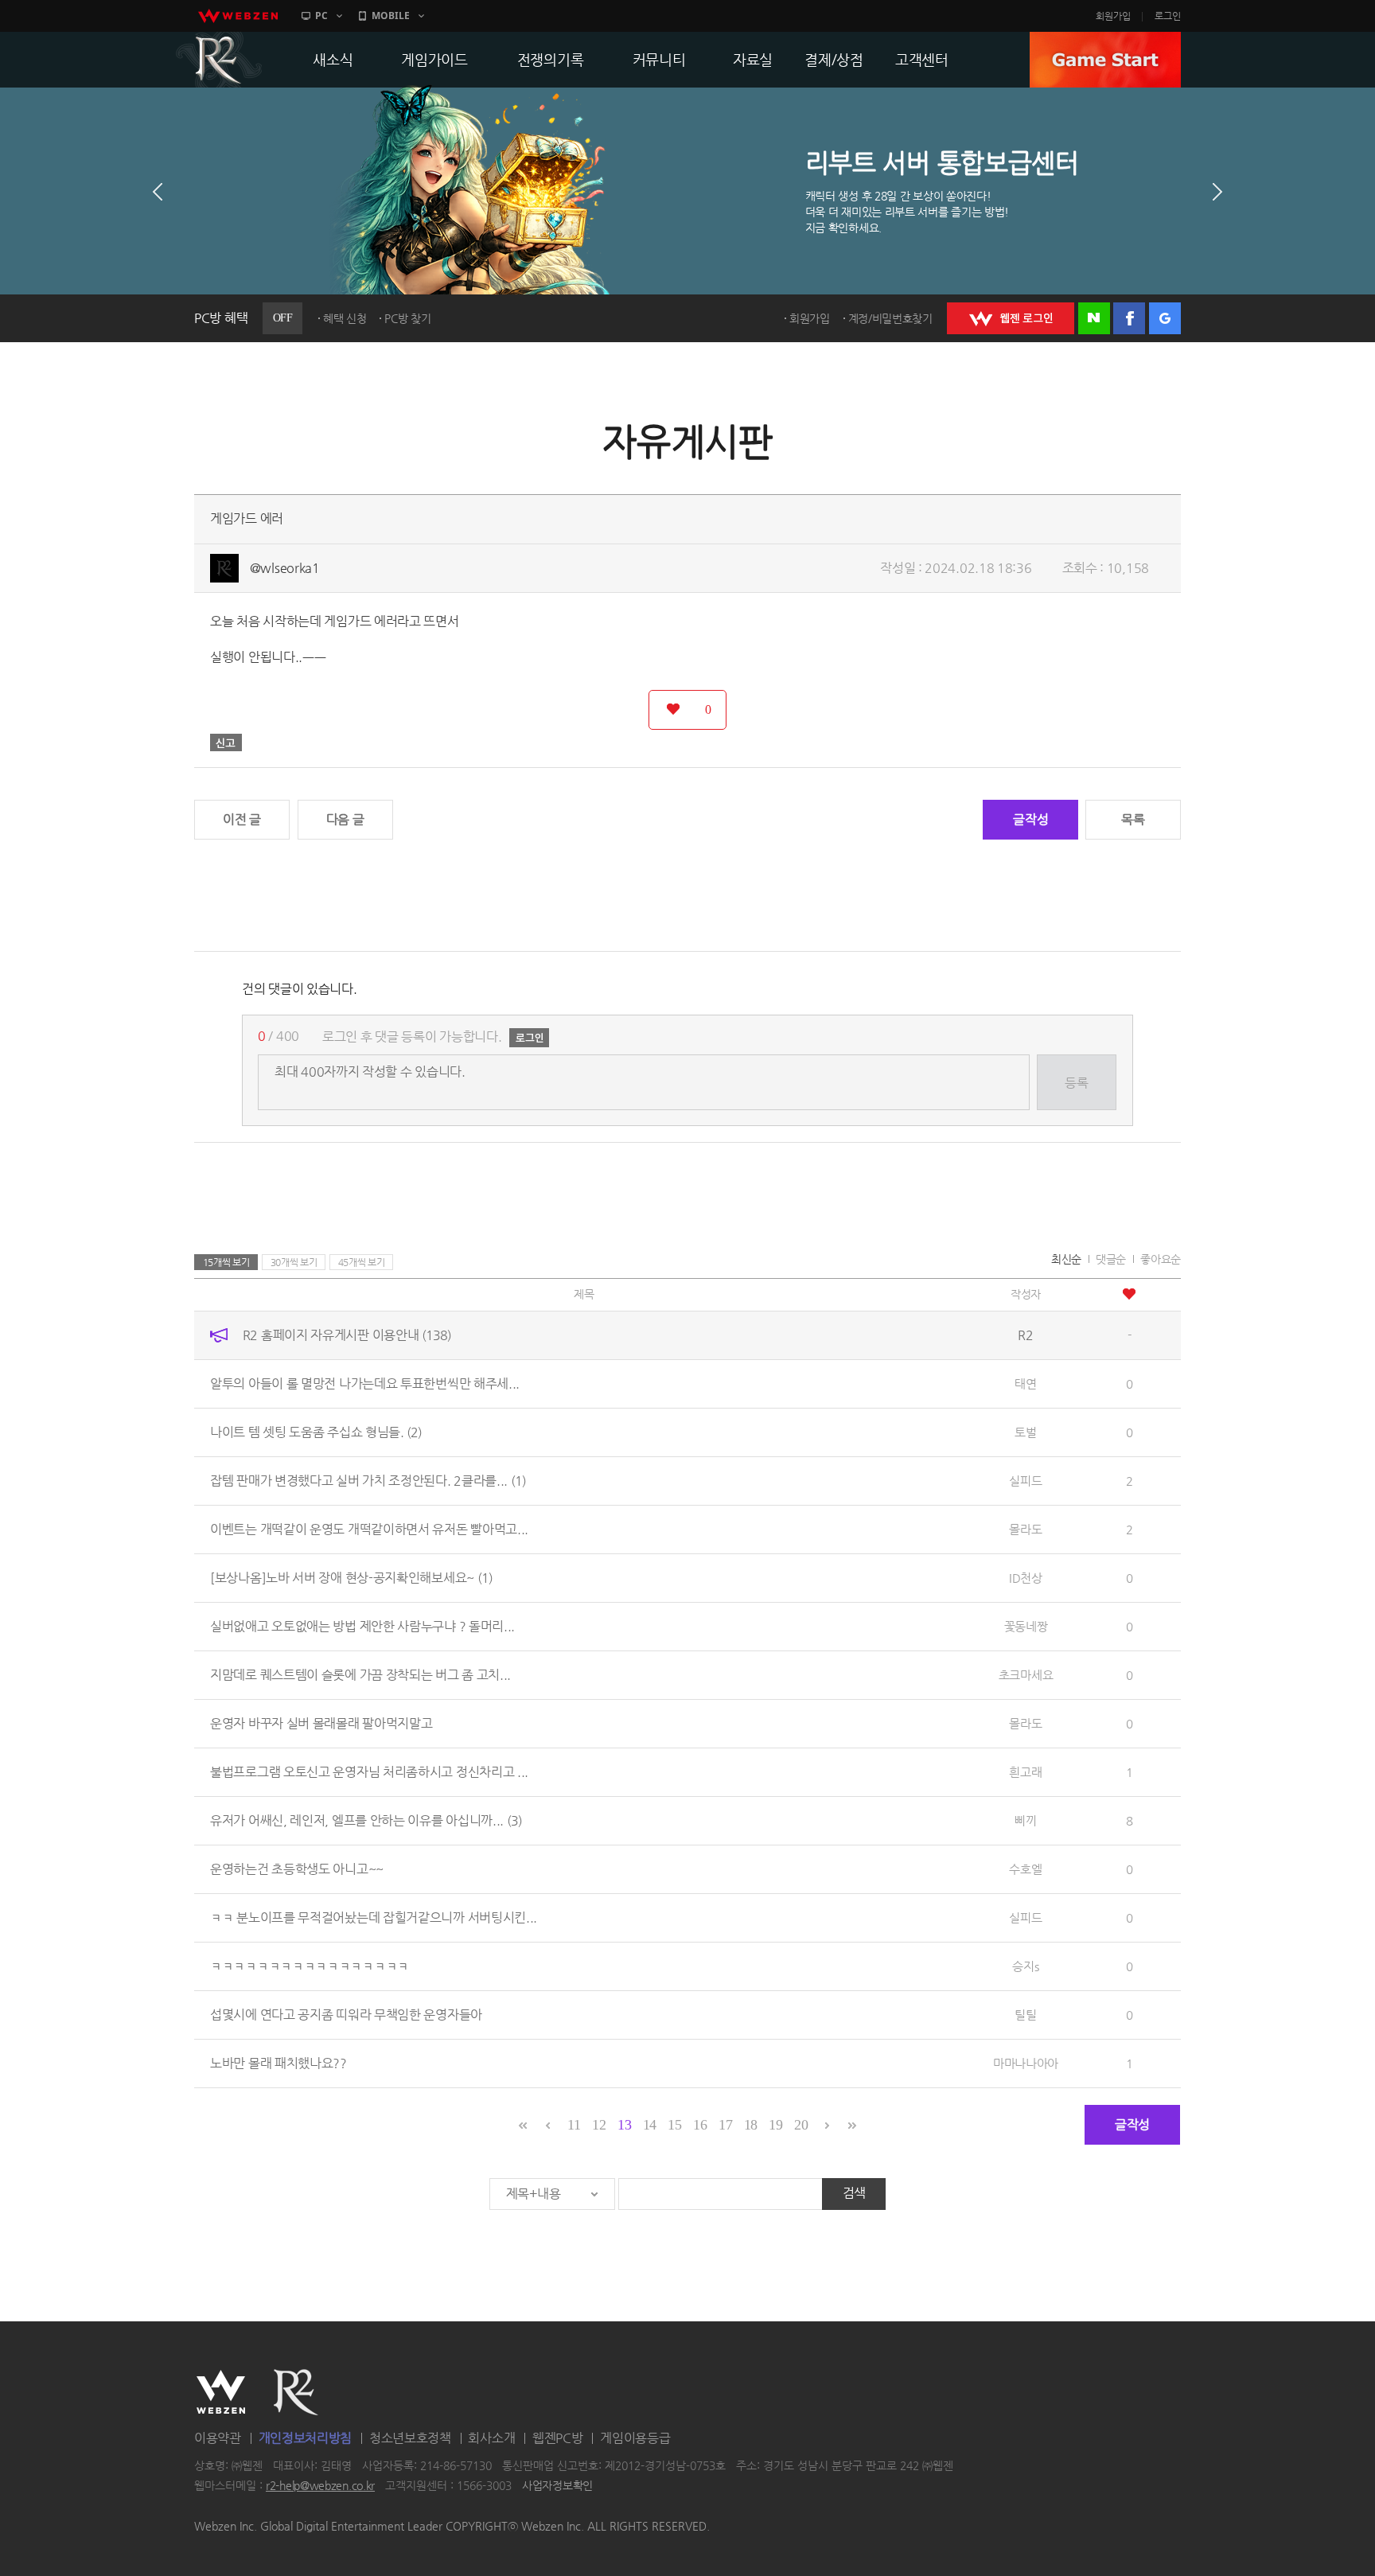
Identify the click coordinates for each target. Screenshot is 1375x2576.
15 (674, 2125)
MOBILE (391, 16)
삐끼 (1025, 1820)
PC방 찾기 (407, 318)
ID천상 (1026, 1578)
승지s (1025, 1966)
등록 (1076, 1083)
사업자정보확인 (557, 2486)
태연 (1025, 1383)
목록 (1133, 819)
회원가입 (1113, 16)
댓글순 (1111, 1259)
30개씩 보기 (294, 1262)
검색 (854, 2193)
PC (321, 16)
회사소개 (491, 2438)
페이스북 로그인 (1129, 318)
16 (700, 2125)
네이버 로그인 (1094, 318)
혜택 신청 (345, 318)
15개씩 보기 (226, 1262)
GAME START (1105, 60)
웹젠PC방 (558, 2438)
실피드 (1025, 1481)
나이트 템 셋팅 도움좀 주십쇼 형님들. (316, 1432)
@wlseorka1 (285, 568)
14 (650, 2125)
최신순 (1066, 1259)
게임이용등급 (635, 2438)
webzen (238, 16)
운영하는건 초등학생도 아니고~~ (297, 1869)
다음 (1217, 192)
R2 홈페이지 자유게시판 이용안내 (347, 1335)
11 (574, 2125)
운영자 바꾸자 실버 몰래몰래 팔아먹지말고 (321, 1723)
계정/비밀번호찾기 (890, 318)
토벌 (1025, 1432)
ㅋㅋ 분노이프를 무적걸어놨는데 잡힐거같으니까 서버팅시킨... (374, 1917)
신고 (226, 742)
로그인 (1168, 16)
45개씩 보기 (362, 1262)
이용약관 (218, 2438)
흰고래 (1025, 1772)
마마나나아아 (1026, 2063)
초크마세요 (1026, 1675)
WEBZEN (221, 2392)
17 (725, 2125)
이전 (158, 192)
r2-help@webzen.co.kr (320, 2486)
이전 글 (242, 819)
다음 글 (345, 819)
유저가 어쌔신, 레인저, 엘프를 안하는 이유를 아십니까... (366, 1820)
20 (801, 2125)
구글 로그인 (1165, 318)
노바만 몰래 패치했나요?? (279, 2063)
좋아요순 (1161, 1259)
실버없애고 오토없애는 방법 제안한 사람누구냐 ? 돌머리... (362, 1626)
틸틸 (1025, 2015)
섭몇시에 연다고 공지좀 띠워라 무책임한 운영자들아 (346, 2015)
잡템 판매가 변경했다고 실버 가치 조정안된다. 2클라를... (368, 1481)
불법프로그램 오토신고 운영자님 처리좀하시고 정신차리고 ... (369, 1772)
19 (775, 2125)
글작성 (1030, 819)
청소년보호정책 (410, 2438)
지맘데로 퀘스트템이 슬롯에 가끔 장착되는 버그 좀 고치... (360, 1675)
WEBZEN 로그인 (1011, 318)
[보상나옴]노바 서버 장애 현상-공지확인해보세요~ (351, 1578)
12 (599, 2125)
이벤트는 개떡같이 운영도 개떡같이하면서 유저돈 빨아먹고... (369, 1529)
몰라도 (1025, 1529)
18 (751, 2125)
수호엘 (1025, 1869)
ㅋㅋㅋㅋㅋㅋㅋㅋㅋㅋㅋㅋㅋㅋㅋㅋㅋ (310, 1966)
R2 (219, 60)
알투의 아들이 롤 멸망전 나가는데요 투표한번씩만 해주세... (365, 1383)
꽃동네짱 (1026, 1626)
